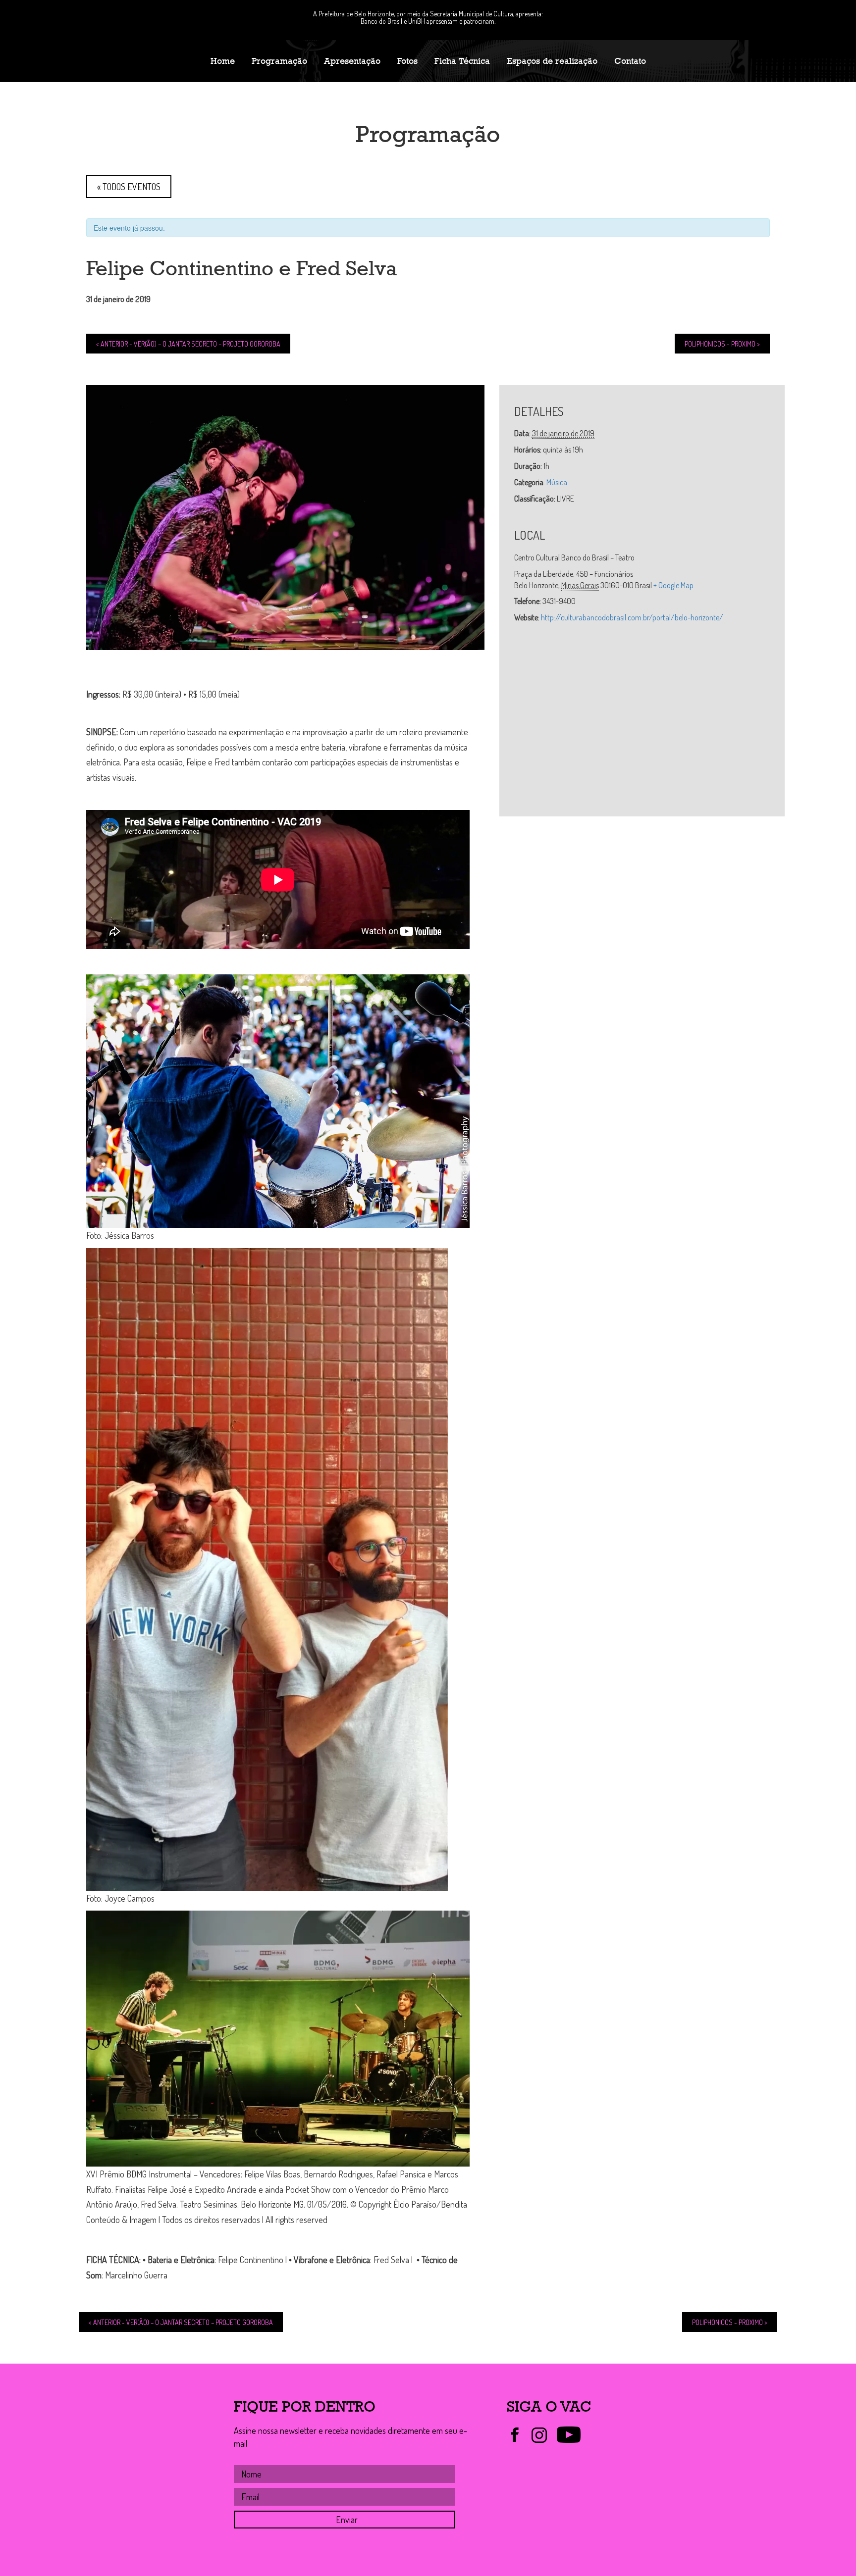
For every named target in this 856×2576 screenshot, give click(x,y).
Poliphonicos (722, 344)
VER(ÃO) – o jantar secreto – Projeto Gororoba (188, 344)
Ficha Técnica (462, 61)
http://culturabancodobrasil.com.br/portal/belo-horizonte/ (632, 617)
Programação (279, 61)
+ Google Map (673, 585)
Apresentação (352, 61)
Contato (630, 61)
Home (223, 61)
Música (557, 482)
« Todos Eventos (129, 187)
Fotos (407, 61)
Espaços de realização (552, 61)
